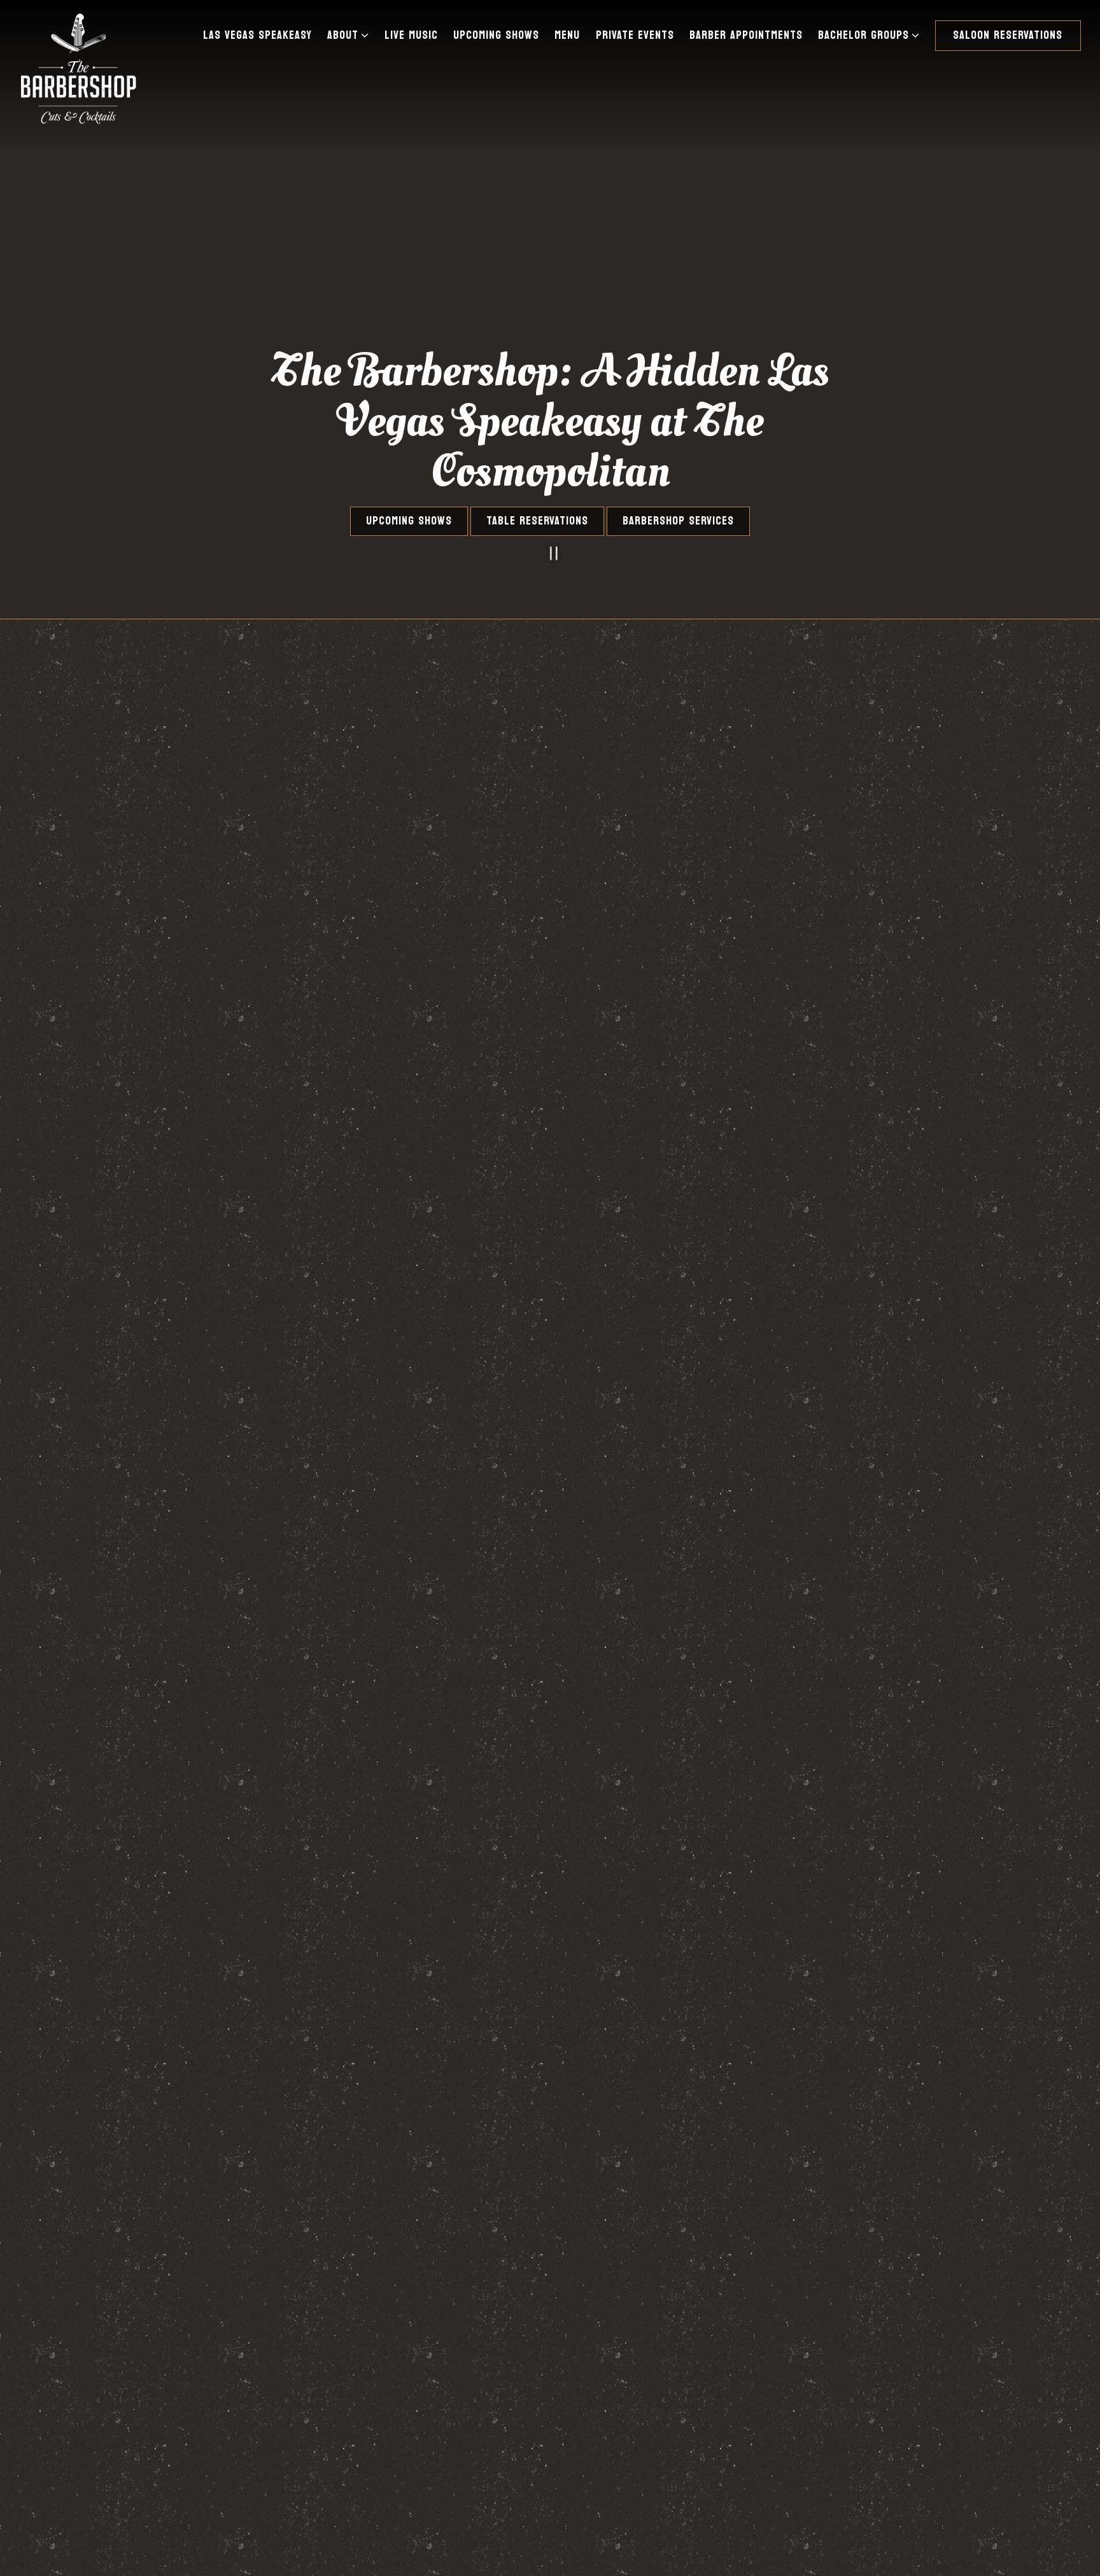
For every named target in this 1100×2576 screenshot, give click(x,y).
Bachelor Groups (871, 35)
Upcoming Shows (409, 521)
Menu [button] (567, 35)
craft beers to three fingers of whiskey (205, 1533)
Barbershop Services (678, 521)
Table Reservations (537, 521)
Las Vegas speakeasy (241, 1495)
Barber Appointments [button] (746, 35)
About (350, 35)
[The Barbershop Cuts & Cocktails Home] (78, 67)
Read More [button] (115, 1660)
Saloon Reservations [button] (1008, 35)
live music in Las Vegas (191, 1587)
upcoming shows (227, 1602)
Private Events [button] (635, 35)
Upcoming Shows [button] (496, 35)
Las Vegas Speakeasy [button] (257, 35)
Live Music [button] (411, 35)
